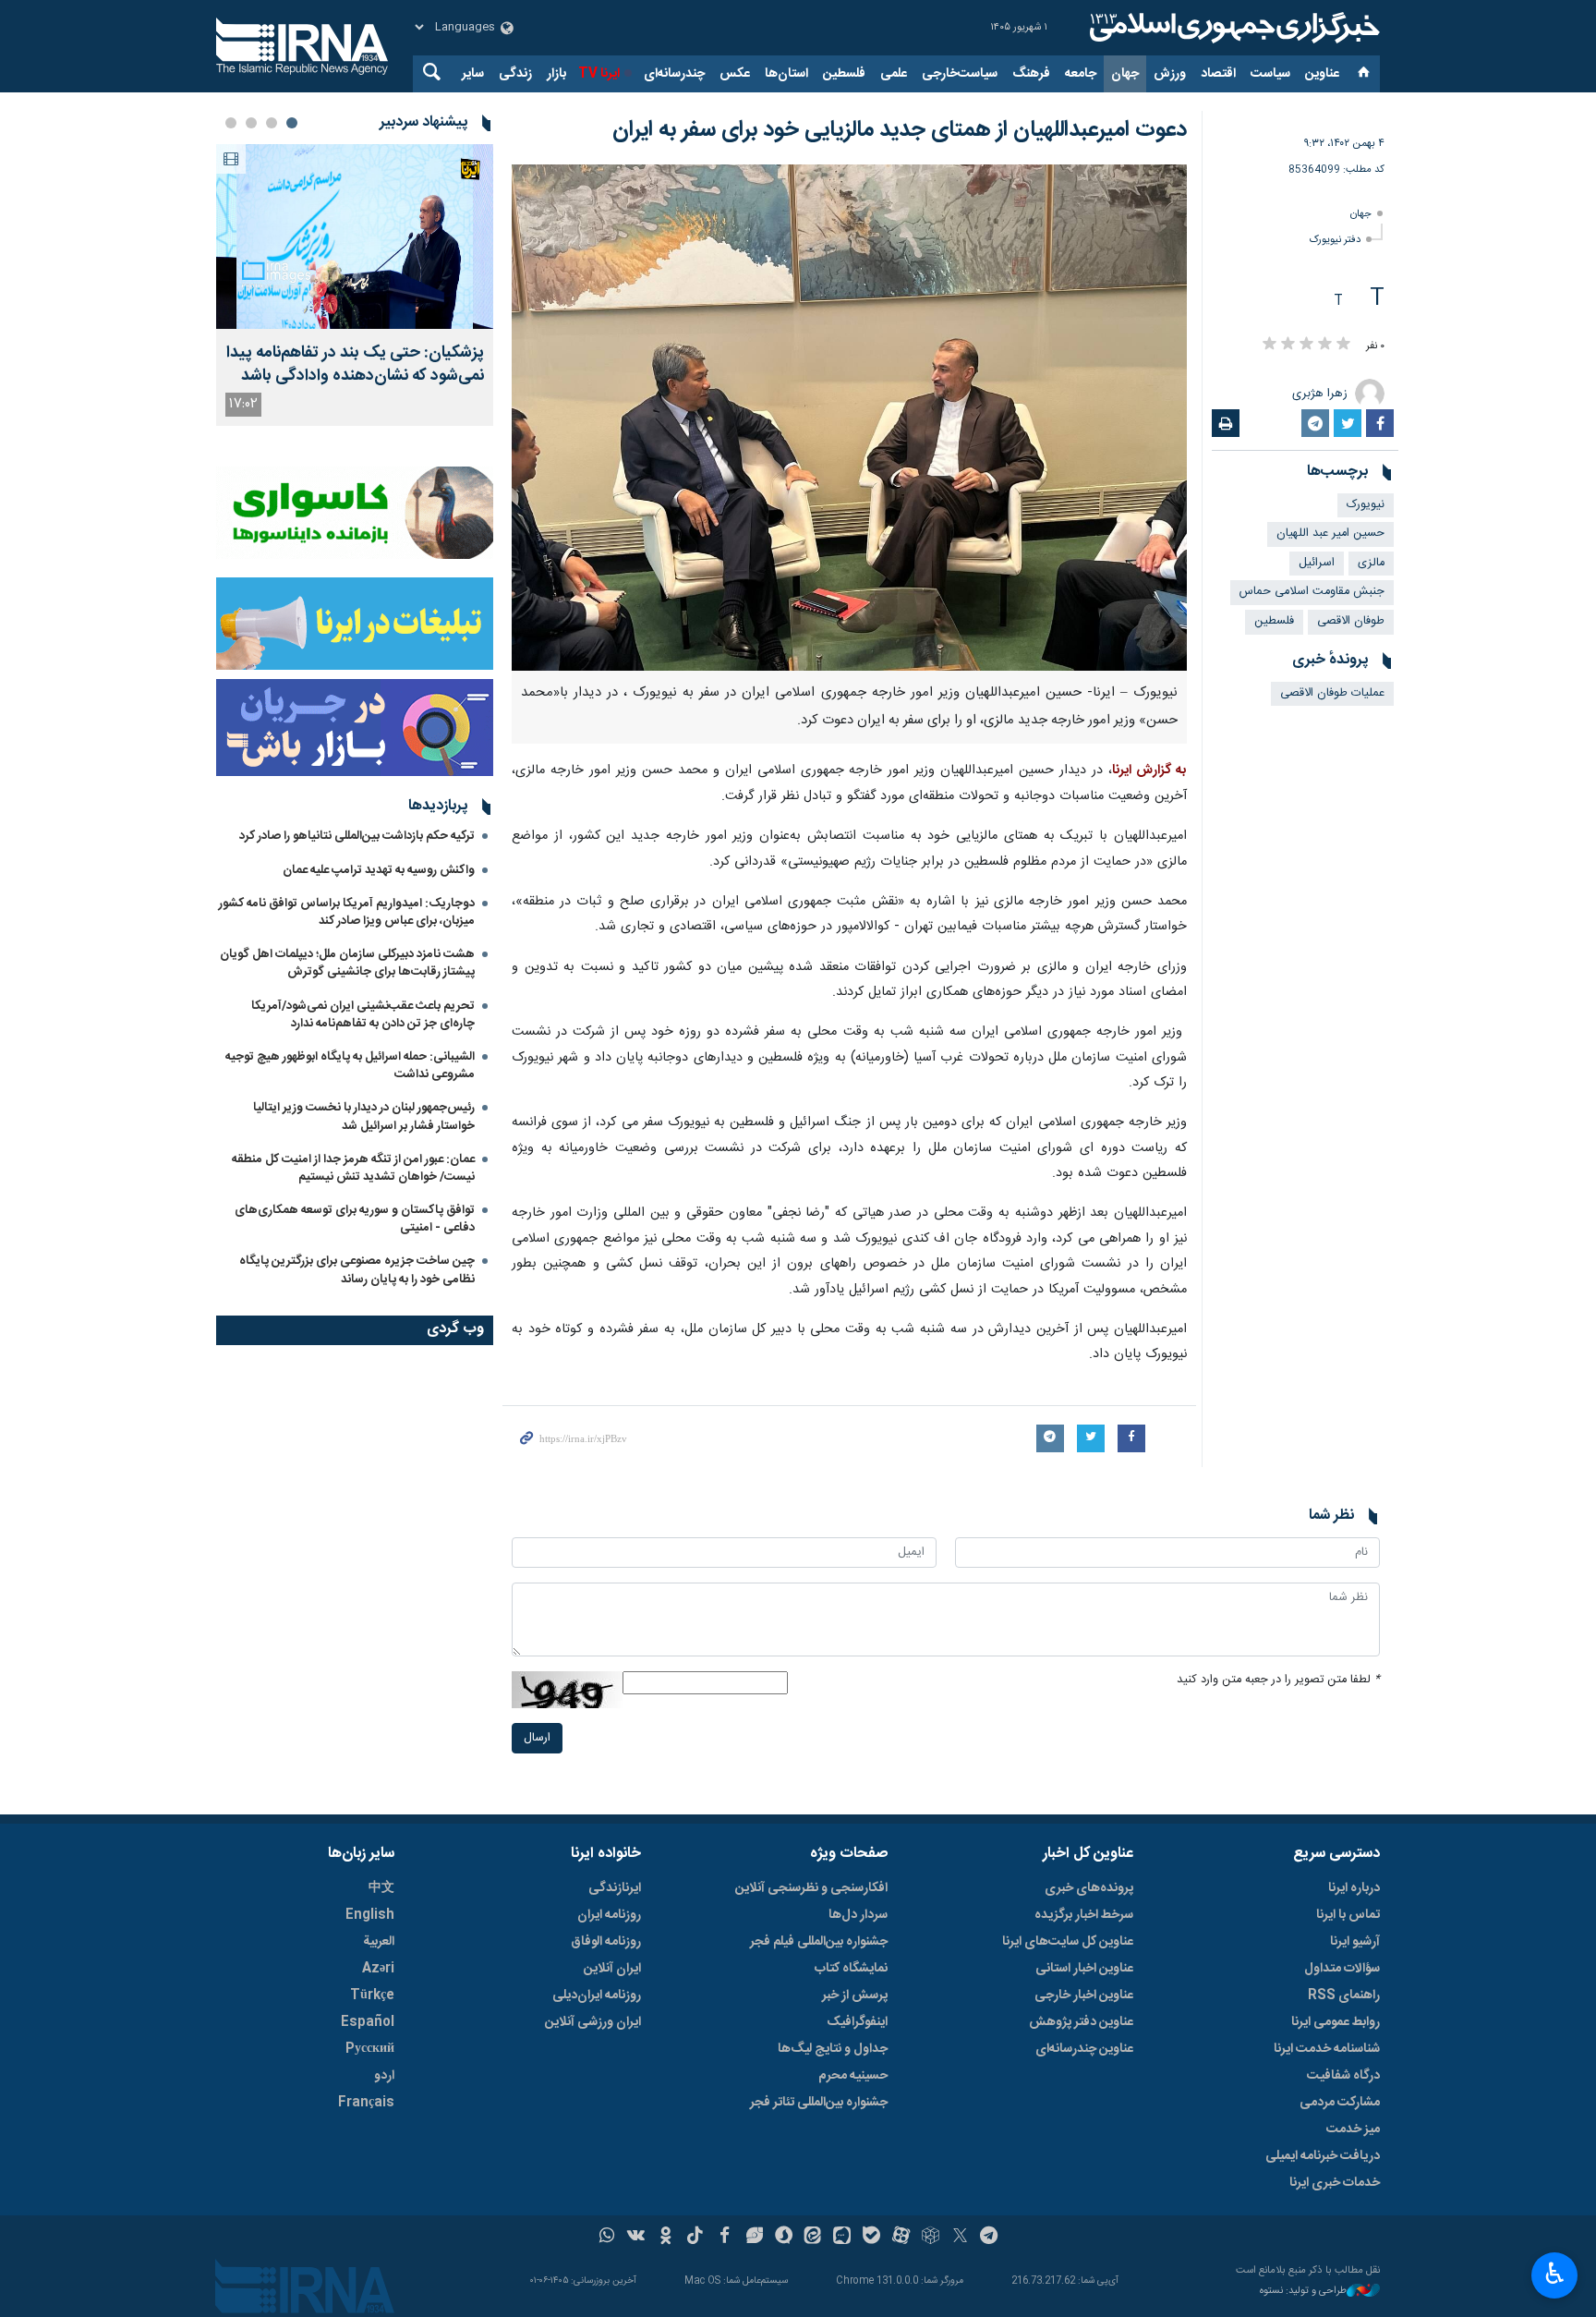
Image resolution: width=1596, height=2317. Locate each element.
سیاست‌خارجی (960, 74)
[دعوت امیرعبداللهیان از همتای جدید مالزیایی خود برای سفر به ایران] (849, 418)
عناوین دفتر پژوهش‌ (1081, 2022)
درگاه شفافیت (1343, 2076)
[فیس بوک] (725, 2238)
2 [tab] (272, 123)
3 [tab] (251, 123)
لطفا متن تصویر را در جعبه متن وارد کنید (1278, 1680)
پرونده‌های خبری (1089, 1888)
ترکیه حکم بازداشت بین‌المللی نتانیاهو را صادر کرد (357, 836)
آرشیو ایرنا (1355, 1942)
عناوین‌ (1322, 74)
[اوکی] (665, 2238)
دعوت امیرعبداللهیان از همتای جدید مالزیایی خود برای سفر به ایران (900, 130)
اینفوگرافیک (857, 2022)
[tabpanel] (355, 285)
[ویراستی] (754, 2238)
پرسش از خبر (855, 1996)
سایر (473, 74)
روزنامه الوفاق (606, 1942)
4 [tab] (231, 123)
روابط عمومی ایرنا (1336, 2022)
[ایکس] (960, 2238)
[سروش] (784, 2238)
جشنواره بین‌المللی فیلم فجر (819, 1942)
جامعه (1081, 74)
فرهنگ (1031, 74)
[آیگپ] (842, 2238)
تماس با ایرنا (1348, 1915)
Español (368, 2022)
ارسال (537, 1738)
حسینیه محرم (853, 2076)
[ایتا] (813, 2238)
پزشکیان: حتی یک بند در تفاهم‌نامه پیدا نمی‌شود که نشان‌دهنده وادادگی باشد (355, 365)
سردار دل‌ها (858, 1915)
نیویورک (1366, 505)
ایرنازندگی (615, 1888)
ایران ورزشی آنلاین (593, 2022)
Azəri (378, 1969)
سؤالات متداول (1342, 1969)
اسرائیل (1317, 563)
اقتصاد (1218, 74)
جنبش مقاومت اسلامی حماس (1312, 592)
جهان (1125, 74)
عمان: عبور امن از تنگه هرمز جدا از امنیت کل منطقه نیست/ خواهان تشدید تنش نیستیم (353, 1168)
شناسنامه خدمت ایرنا (1327, 2049)
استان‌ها (786, 74)
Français (366, 2103)
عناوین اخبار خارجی (1084, 1996)
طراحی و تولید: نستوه (1303, 2292)
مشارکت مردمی (1340, 2103)
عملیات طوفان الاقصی (1332, 693)
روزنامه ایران (609, 1915)
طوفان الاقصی (1351, 621)
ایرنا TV (599, 74)
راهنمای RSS (1344, 1996)
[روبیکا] (931, 2238)
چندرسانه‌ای (674, 74)
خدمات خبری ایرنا (1335, 2183)
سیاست (1270, 74)
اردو (384, 2076)
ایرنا (1232, 28)
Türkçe (372, 1996)
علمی (894, 74)
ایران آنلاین (612, 1969)
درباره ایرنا (1354, 1888)
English (370, 1915)
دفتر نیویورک (1335, 240)
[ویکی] (636, 2238)
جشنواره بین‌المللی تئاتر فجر (819, 2103)
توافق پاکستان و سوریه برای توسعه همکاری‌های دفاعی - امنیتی (355, 1219)
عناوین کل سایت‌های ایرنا (1068, 1942)
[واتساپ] (607, 2238)
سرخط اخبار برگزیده (1084, 1915)
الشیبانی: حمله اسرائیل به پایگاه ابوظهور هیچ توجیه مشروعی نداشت (350, 1066)
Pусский (370, 2049)
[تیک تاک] (695, 2238)
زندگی (515, 74)
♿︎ (1555, 2274)
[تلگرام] (990, 2238)
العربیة (379, 1942)
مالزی (1371, 563)
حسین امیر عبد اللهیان (1330, 534)
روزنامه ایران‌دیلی (597, 1996)
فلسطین (844, 74)
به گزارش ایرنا (1149, 770)
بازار (556, 74)
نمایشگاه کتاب (851, 1969)
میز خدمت (1353, 2129)
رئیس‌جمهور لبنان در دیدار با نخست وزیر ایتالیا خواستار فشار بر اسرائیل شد (364, 1116)
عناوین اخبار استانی (1084, 1969)
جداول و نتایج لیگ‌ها (833, 2049)
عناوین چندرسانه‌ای (1084, 2049)
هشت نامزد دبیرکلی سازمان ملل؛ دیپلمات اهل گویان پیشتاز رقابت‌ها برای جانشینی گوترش (347, 963)
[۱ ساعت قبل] (355, 237)
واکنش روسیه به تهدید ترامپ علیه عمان (379, 870)
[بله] (871, 2238)
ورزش (1170, 74)
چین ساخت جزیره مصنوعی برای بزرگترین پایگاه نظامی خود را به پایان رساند (357, 1270)
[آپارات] (901, 2238)
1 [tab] (292, 123)
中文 (381, 1888)
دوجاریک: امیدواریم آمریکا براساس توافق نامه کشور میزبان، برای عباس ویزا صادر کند (347, 912)
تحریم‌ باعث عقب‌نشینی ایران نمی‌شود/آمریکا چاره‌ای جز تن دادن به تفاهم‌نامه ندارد (363, 1015)
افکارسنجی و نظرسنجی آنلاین (811, 1888)
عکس (735, 74)
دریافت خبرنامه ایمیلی (1323, 2156)
